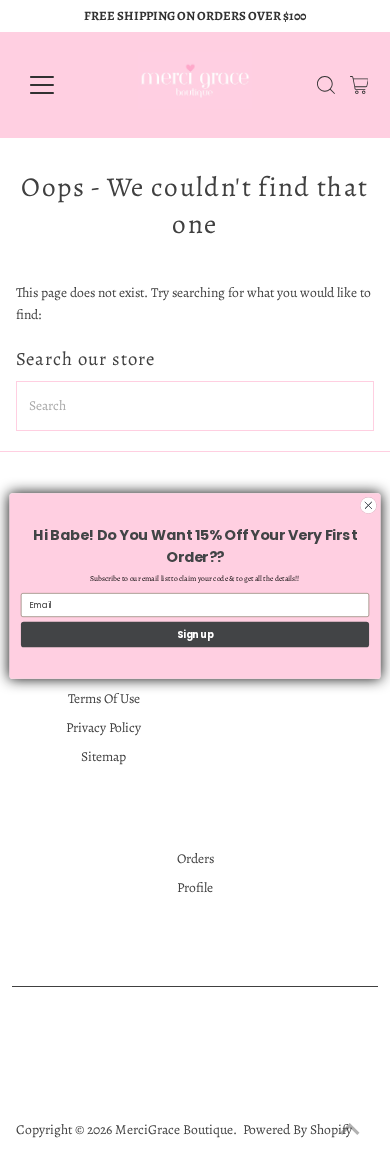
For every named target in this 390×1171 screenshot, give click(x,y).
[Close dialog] (368, 505)
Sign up (195, 633)
